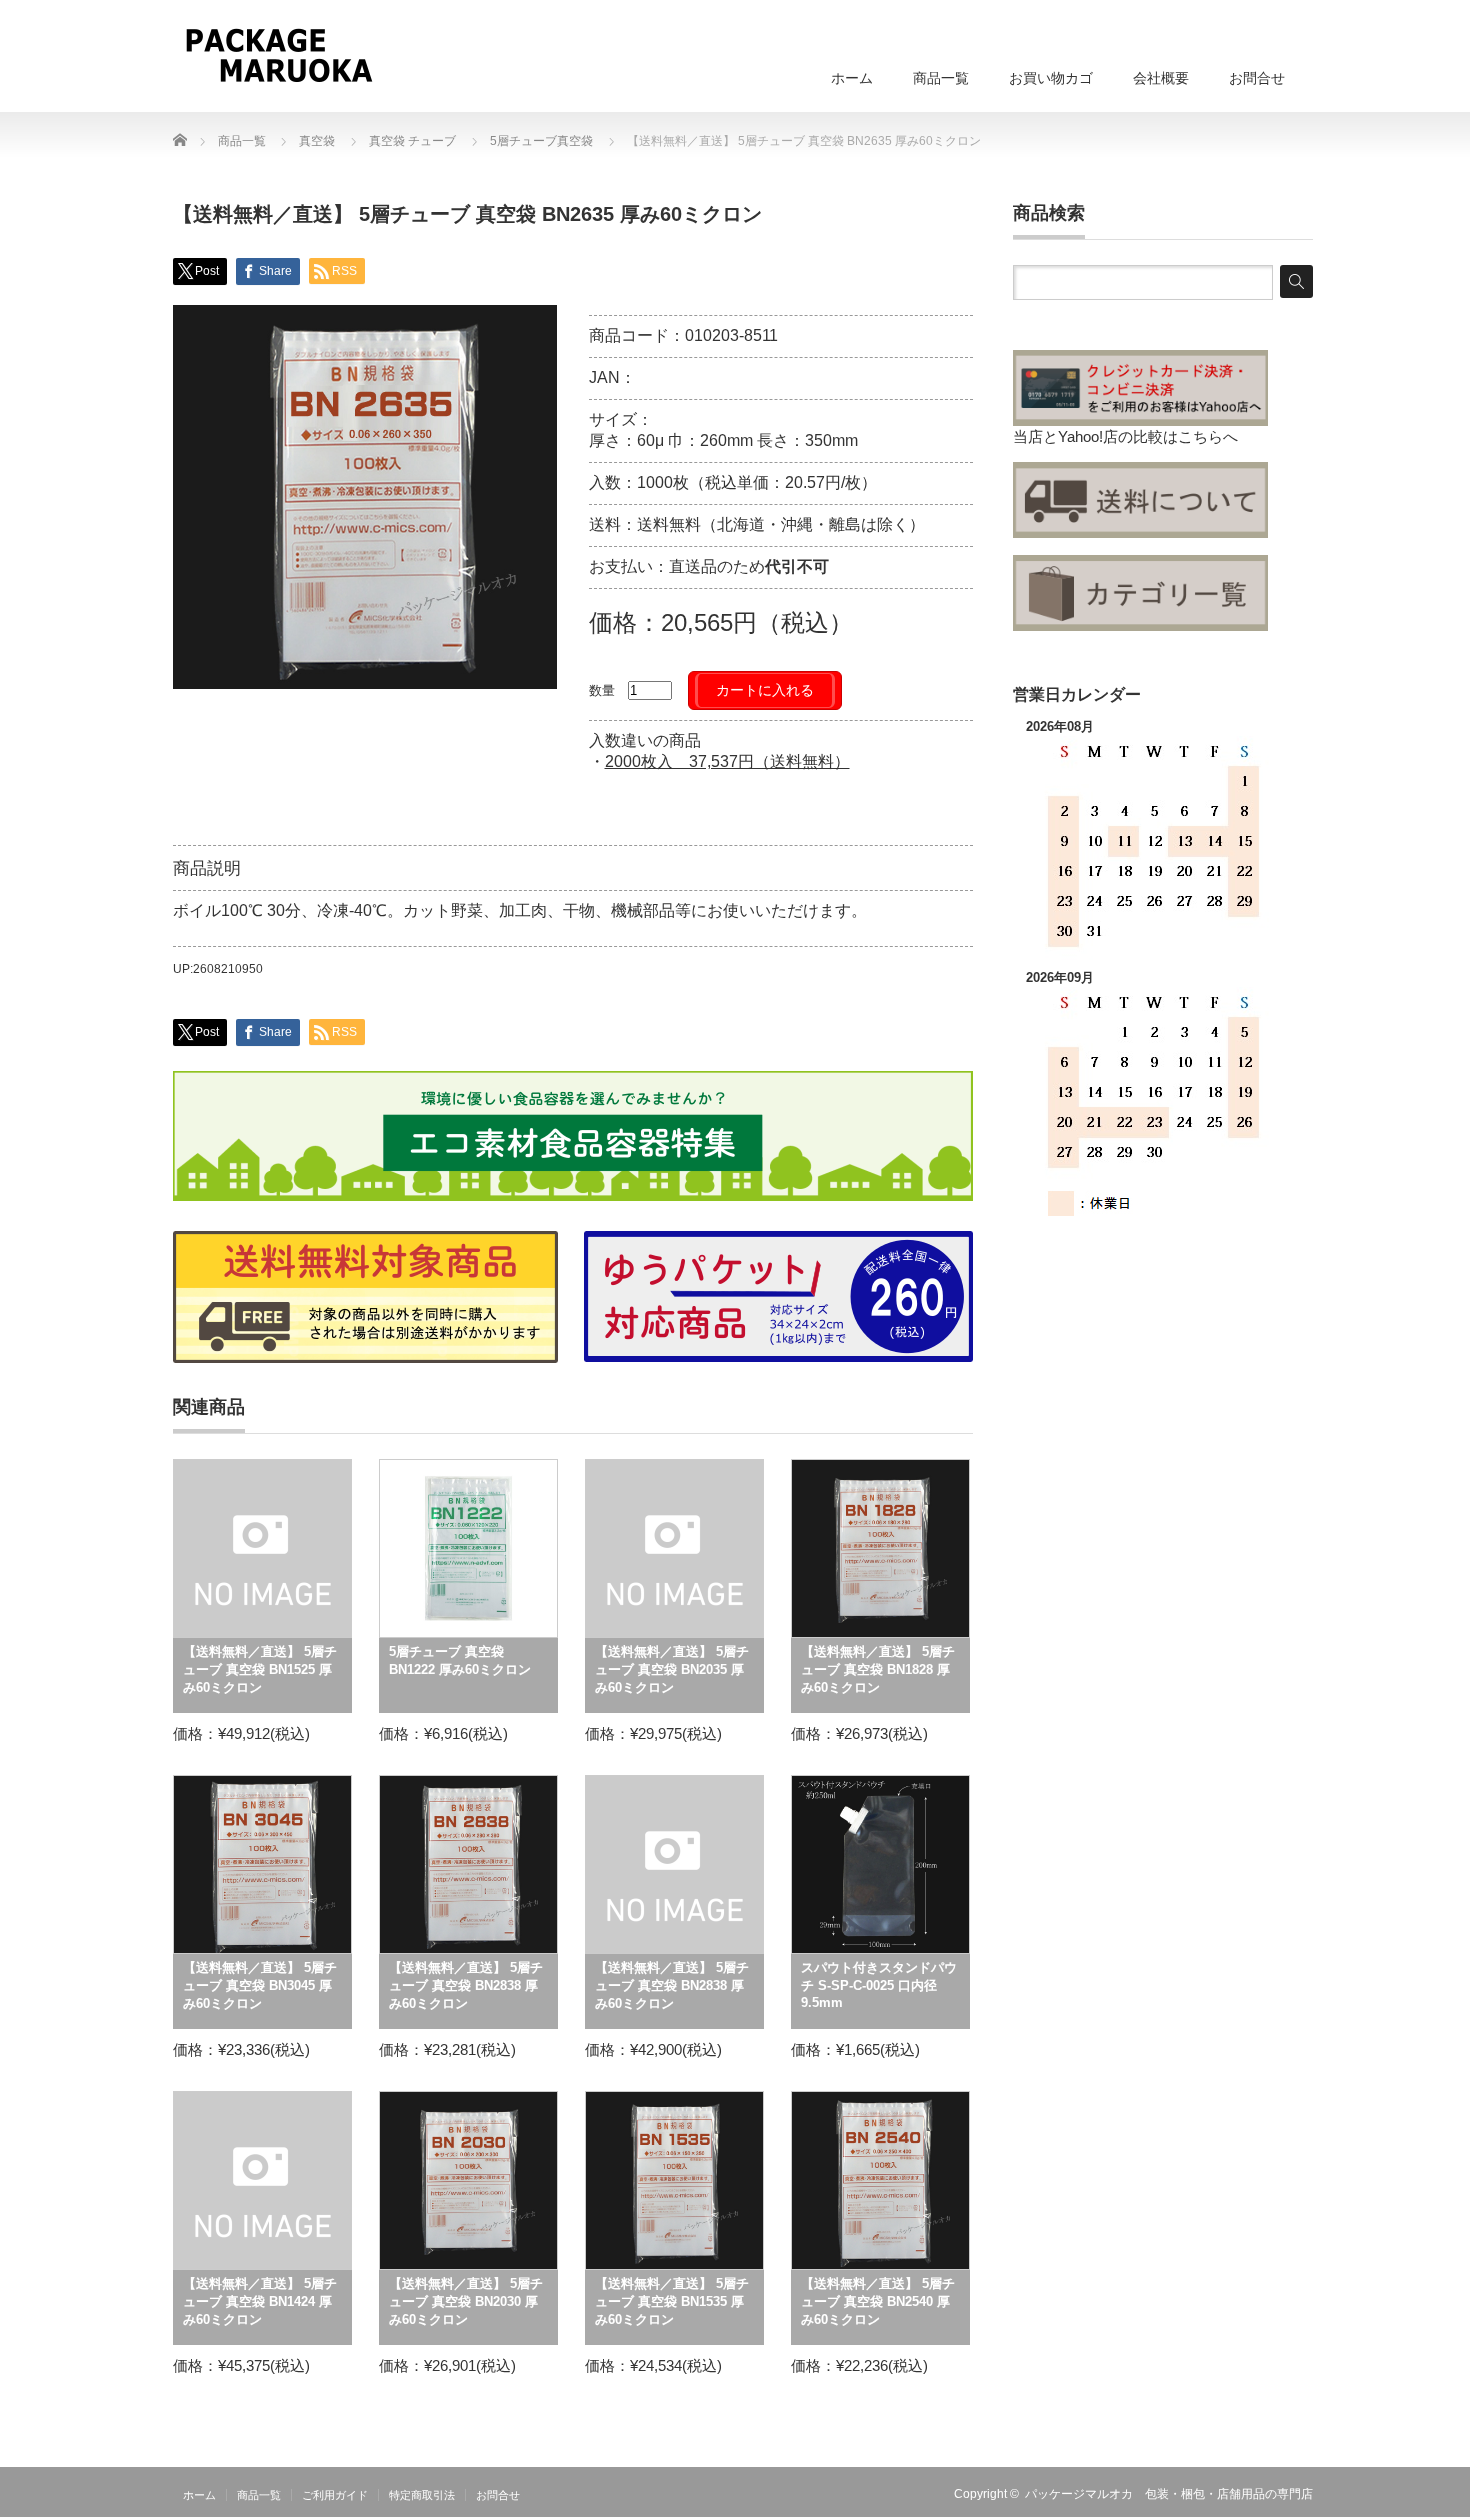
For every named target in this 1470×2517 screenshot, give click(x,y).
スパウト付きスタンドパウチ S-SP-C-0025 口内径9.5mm (879, 1985)
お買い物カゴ (1051, 78)
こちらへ (1208, 436)
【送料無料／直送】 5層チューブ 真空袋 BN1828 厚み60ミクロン (878, 1669)
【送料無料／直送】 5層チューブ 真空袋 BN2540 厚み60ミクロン (878, 2301)
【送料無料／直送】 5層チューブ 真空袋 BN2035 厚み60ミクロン (672, 1669)
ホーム (852, 78)
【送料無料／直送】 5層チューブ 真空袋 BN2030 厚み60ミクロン (466, 2301)
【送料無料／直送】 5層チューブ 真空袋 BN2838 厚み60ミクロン (466, 1985)
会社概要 (1161, 78)
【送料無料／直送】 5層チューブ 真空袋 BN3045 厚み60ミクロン (260, 1985)
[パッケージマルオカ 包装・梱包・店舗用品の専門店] (278, 55)
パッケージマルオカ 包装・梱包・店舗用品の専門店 (1169, 2494)
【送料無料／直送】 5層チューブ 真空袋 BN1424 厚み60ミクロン (260, 2301)
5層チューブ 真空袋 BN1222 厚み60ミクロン (460, 1660)
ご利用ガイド (335, 2495)
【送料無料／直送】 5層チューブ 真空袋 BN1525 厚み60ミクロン (260, 1669)
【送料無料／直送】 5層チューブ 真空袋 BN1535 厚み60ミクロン (672, 2301)
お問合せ (1257, 78)
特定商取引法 (422, 2495)
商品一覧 (941, 78)
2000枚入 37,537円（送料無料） (727, 761)
